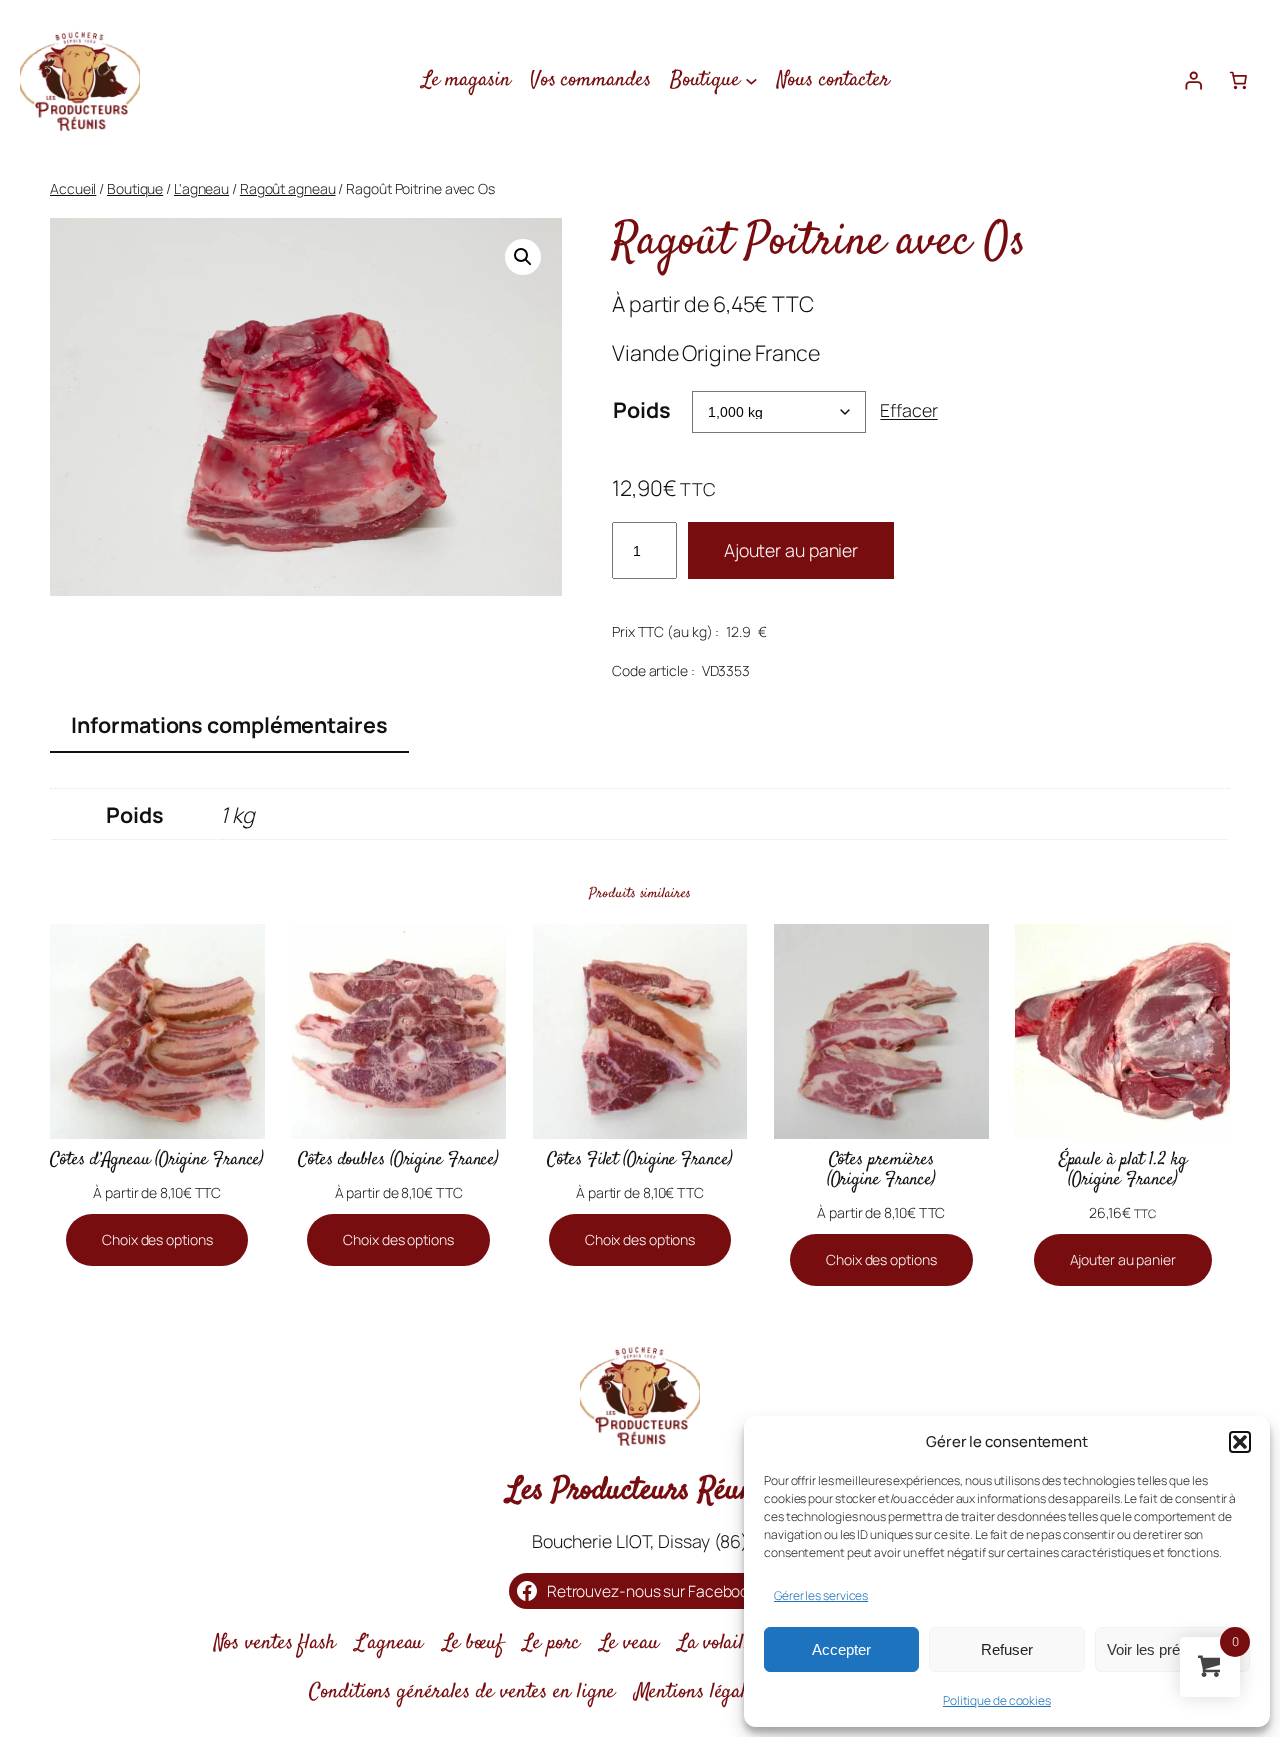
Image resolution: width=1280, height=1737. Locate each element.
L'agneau (201, 188)
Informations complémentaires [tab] (229, 724)
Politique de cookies (997, 1700)
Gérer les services (821, 1595)
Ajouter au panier (791, 550)
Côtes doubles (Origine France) (398, 1161)
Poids (642, 409)
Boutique (135, 188)
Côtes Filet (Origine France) (639, 1161)
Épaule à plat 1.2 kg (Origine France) (1123, 1171)
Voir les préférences (1172, 1649)
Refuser (1007, 1649)
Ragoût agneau (288, 188)
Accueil (73, 188)
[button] (1240, 1442)
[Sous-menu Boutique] (751, 80)
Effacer (908, 410)
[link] (1238, 80)
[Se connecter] (1194, 80)
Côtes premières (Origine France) (881, 1171)
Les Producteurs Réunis (640, 1491)
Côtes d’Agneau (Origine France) (157, 1161)
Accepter (841, 1649)
